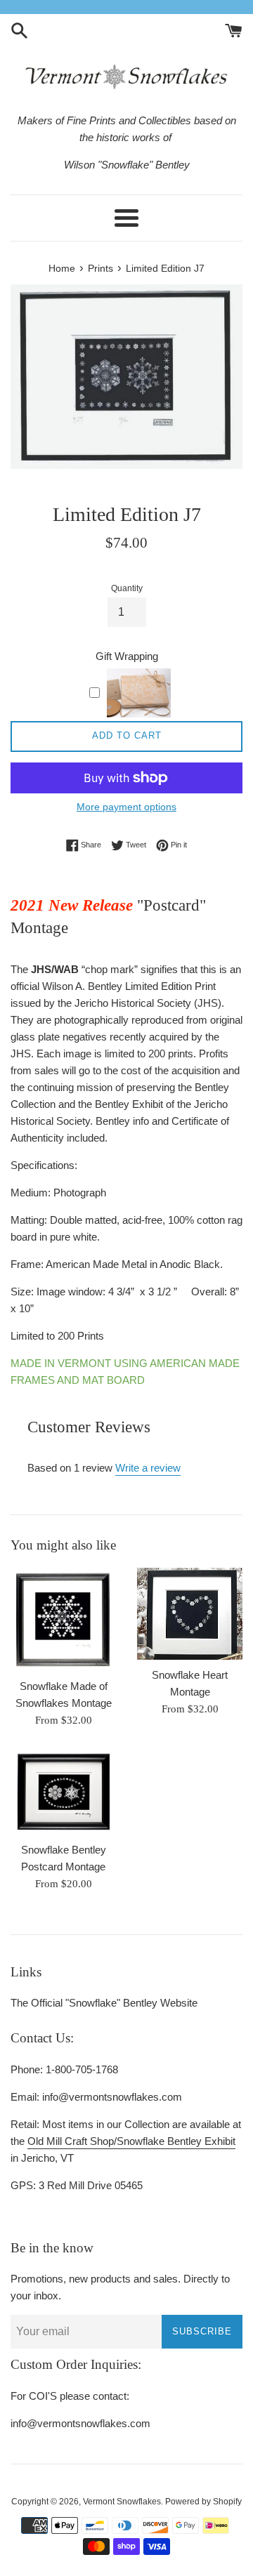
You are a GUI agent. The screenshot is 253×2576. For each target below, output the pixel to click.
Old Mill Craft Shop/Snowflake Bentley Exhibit (131, 2141)
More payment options (126, 807)
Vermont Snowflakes (122, 2502)
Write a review (148, 1468)
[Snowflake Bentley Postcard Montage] (63, 1792)
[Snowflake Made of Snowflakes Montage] (63, 1619)
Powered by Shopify (203, 2502)
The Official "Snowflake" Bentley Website (104, 2003)
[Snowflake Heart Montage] (190, 1614)
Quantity (127, 588)
